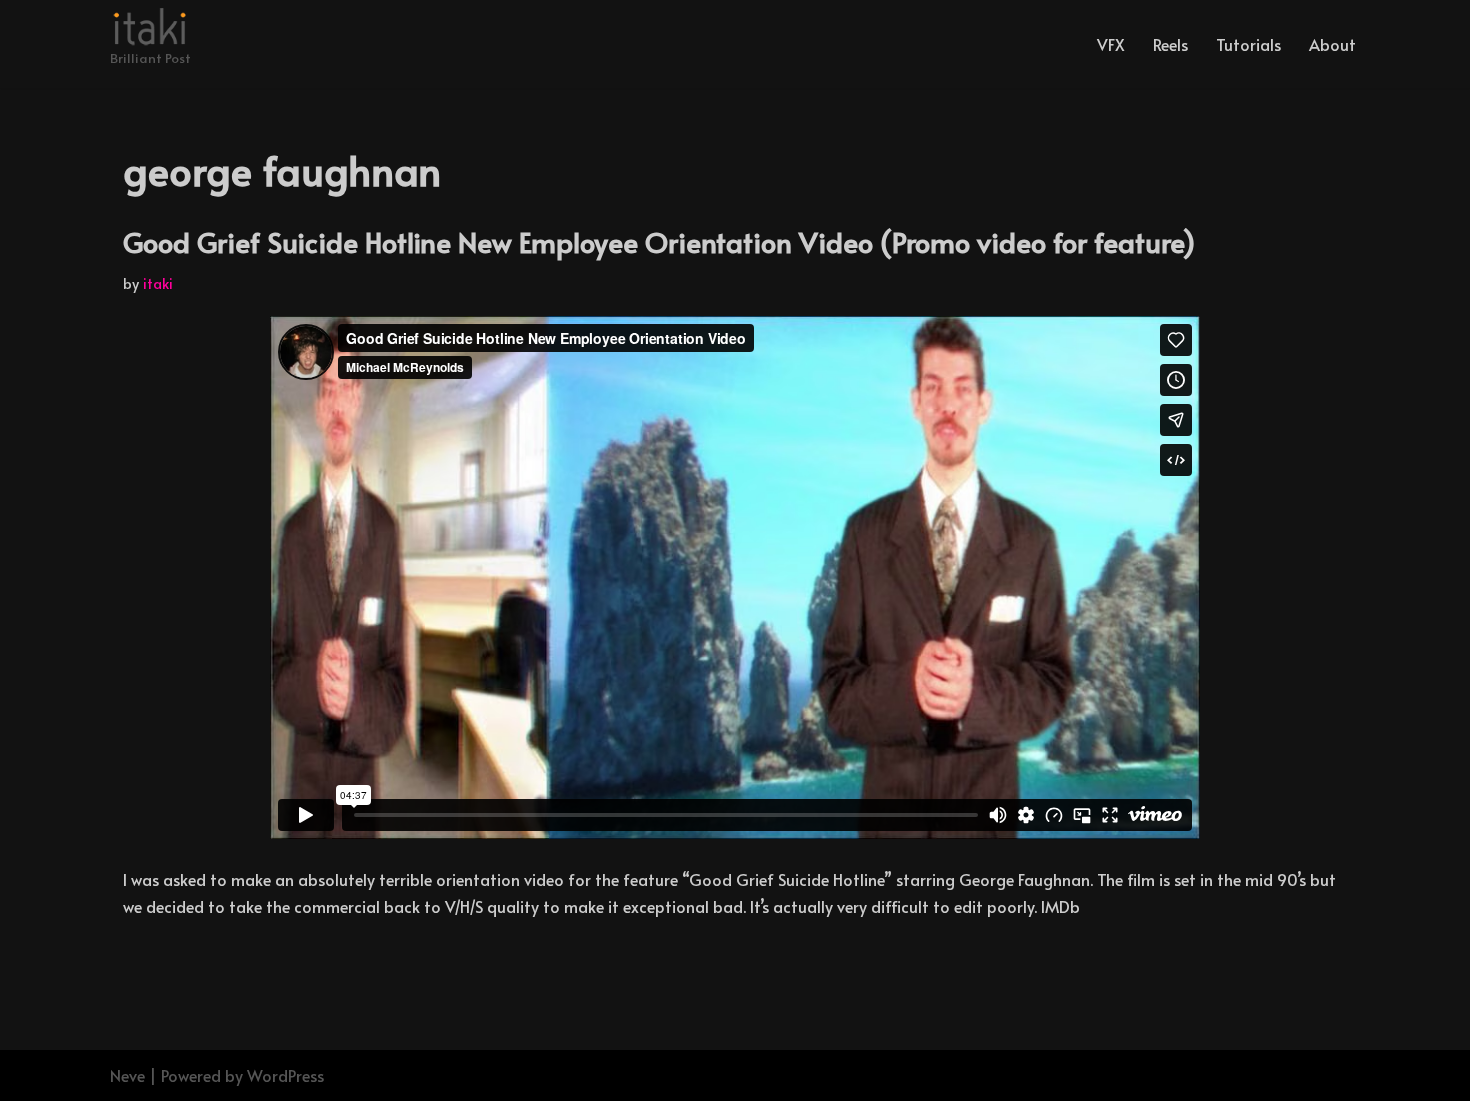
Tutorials (1248, 44)
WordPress (285, 1075)
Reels (1170, 44)
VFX (1111, 44)
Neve (127, 1075)
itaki (158, 283)
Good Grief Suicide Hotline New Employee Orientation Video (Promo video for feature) (659, 241)
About (1332, 44)
